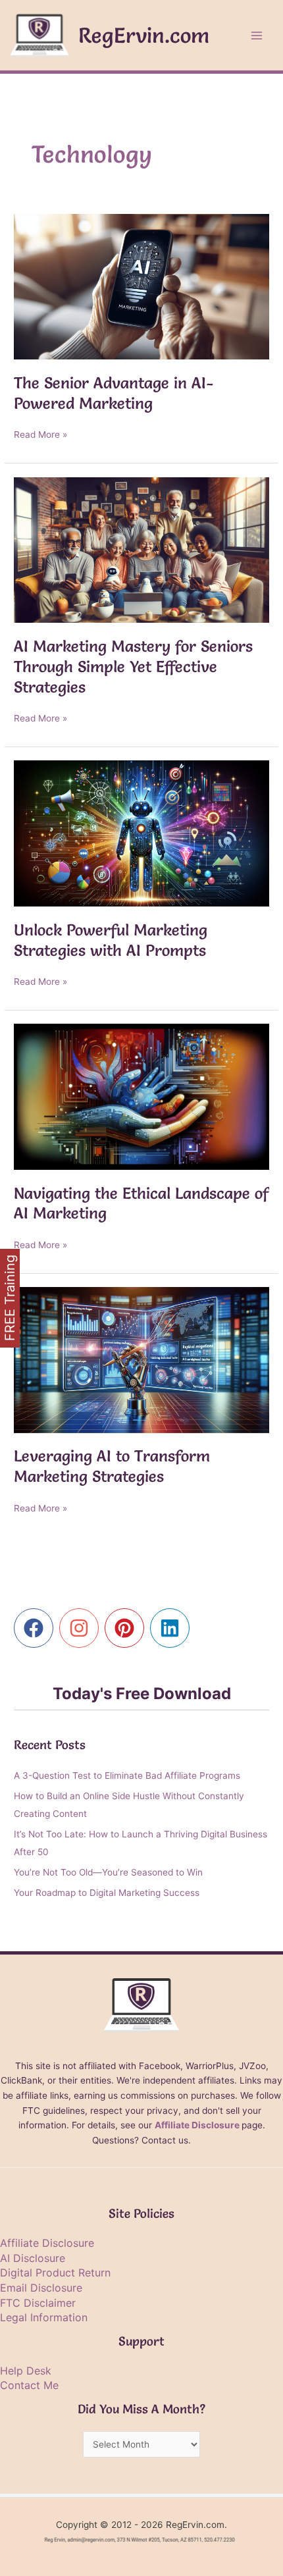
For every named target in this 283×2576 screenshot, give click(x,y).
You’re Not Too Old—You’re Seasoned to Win (108, 1872)
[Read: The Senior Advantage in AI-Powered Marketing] (141, 286)
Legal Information (44, 2317)
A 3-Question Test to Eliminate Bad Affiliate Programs (127, 1775)
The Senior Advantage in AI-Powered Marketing (114, 393)
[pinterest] (127, 1628)
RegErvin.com (144, 35)
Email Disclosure (41, 2288)
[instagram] (82, 1628)
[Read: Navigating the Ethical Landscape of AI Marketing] (141, 1096)
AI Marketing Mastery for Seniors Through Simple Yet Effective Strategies (133, 667)
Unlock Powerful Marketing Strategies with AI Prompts (111, 940)
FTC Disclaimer (38, 2303)
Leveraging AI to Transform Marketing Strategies (112, 1466)
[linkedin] (173, 1628)
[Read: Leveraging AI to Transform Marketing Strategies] (141, 1359)
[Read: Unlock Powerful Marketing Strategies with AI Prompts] (141, 833)
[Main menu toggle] (257, 35)
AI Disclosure (33, 2258)
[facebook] (37, 1628)
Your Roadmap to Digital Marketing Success (107, 1893)
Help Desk (26, 2371)
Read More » (40, 435)
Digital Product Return (55, 2273)
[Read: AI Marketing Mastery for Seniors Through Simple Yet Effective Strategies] (141, 549)
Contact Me (29, 2385)
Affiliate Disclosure (197, 2125)
